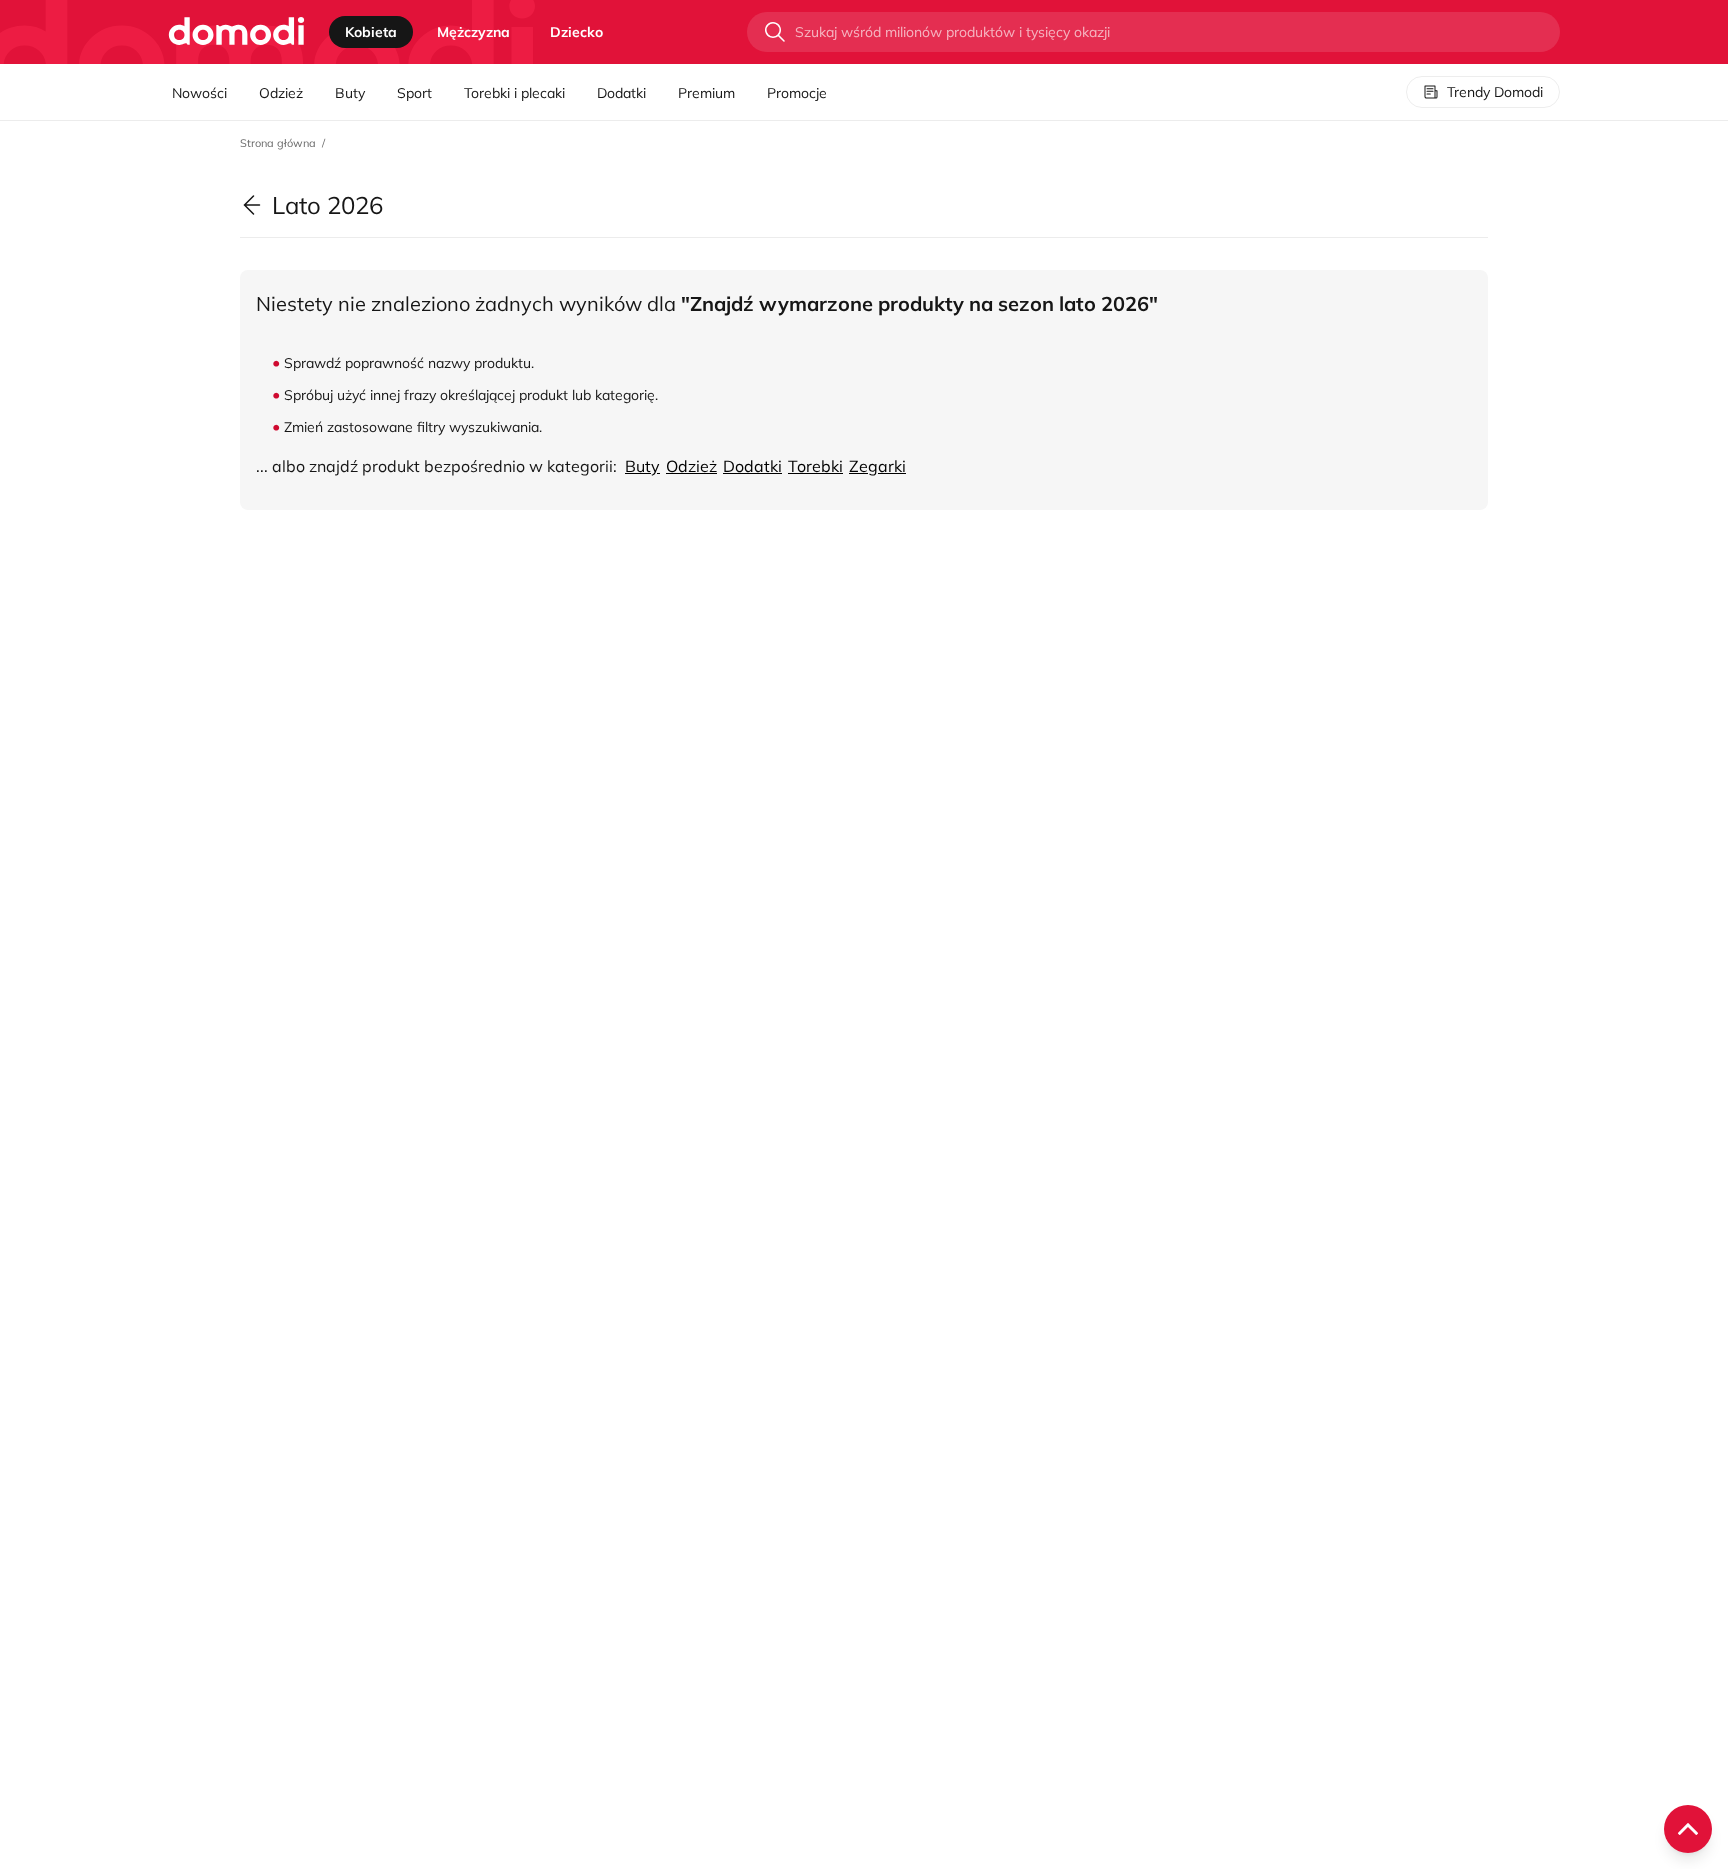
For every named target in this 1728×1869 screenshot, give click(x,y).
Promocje (797, 93)
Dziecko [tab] (576, 32)
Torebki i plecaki (514, 93)
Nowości (199, 93)
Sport (414, 93)
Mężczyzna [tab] (473, 32)
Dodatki (621, 93)
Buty (350, 93)
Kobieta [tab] (371, 32)
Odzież (281, 93)
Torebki (815, 466)
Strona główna (278, 143)
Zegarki (877, 466)
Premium (706, 93)
